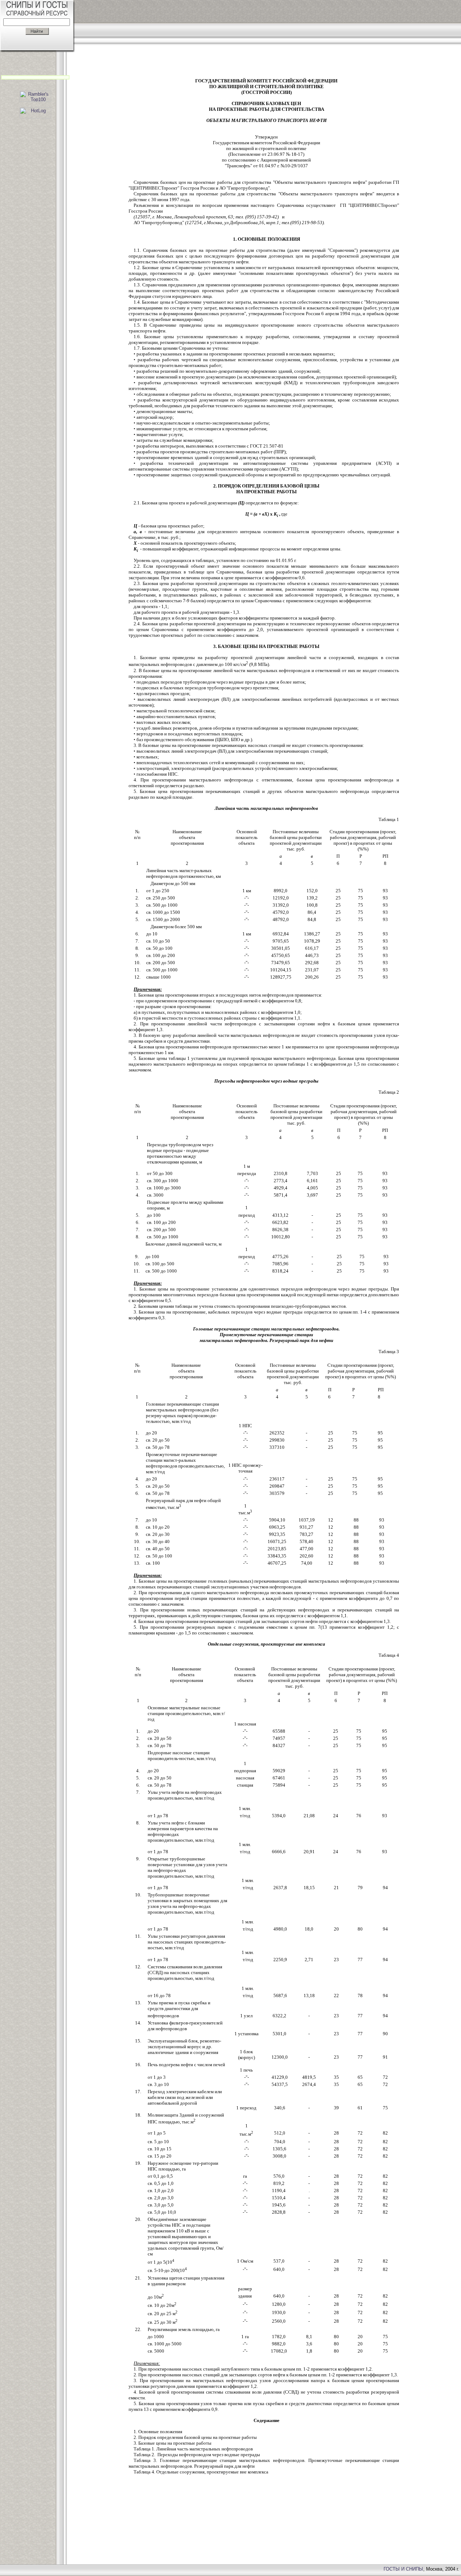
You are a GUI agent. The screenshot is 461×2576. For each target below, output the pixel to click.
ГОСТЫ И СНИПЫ (403, 2569)
